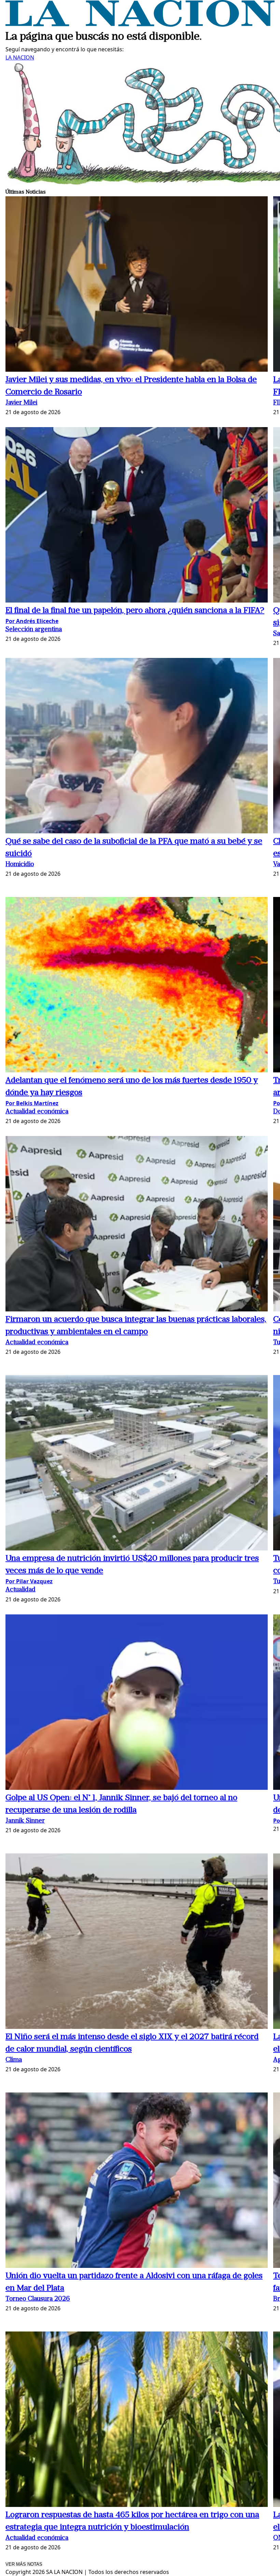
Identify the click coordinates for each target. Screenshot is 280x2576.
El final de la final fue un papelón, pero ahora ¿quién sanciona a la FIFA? (135, 611)
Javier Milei (21, 403)
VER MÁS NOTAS (24, 2564)
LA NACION (20, 57)
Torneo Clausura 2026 (38, 2299)
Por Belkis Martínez (32, 1103)
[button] (137, 285)
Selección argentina (34, 630)
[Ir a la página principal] (140, 25)
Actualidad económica (37, 1112)
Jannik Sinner (25, 1821)
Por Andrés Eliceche (32, 621)
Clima (14, 2060)
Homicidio (20, 865)
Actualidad (20, 1590)
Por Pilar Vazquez (29, 1581)
